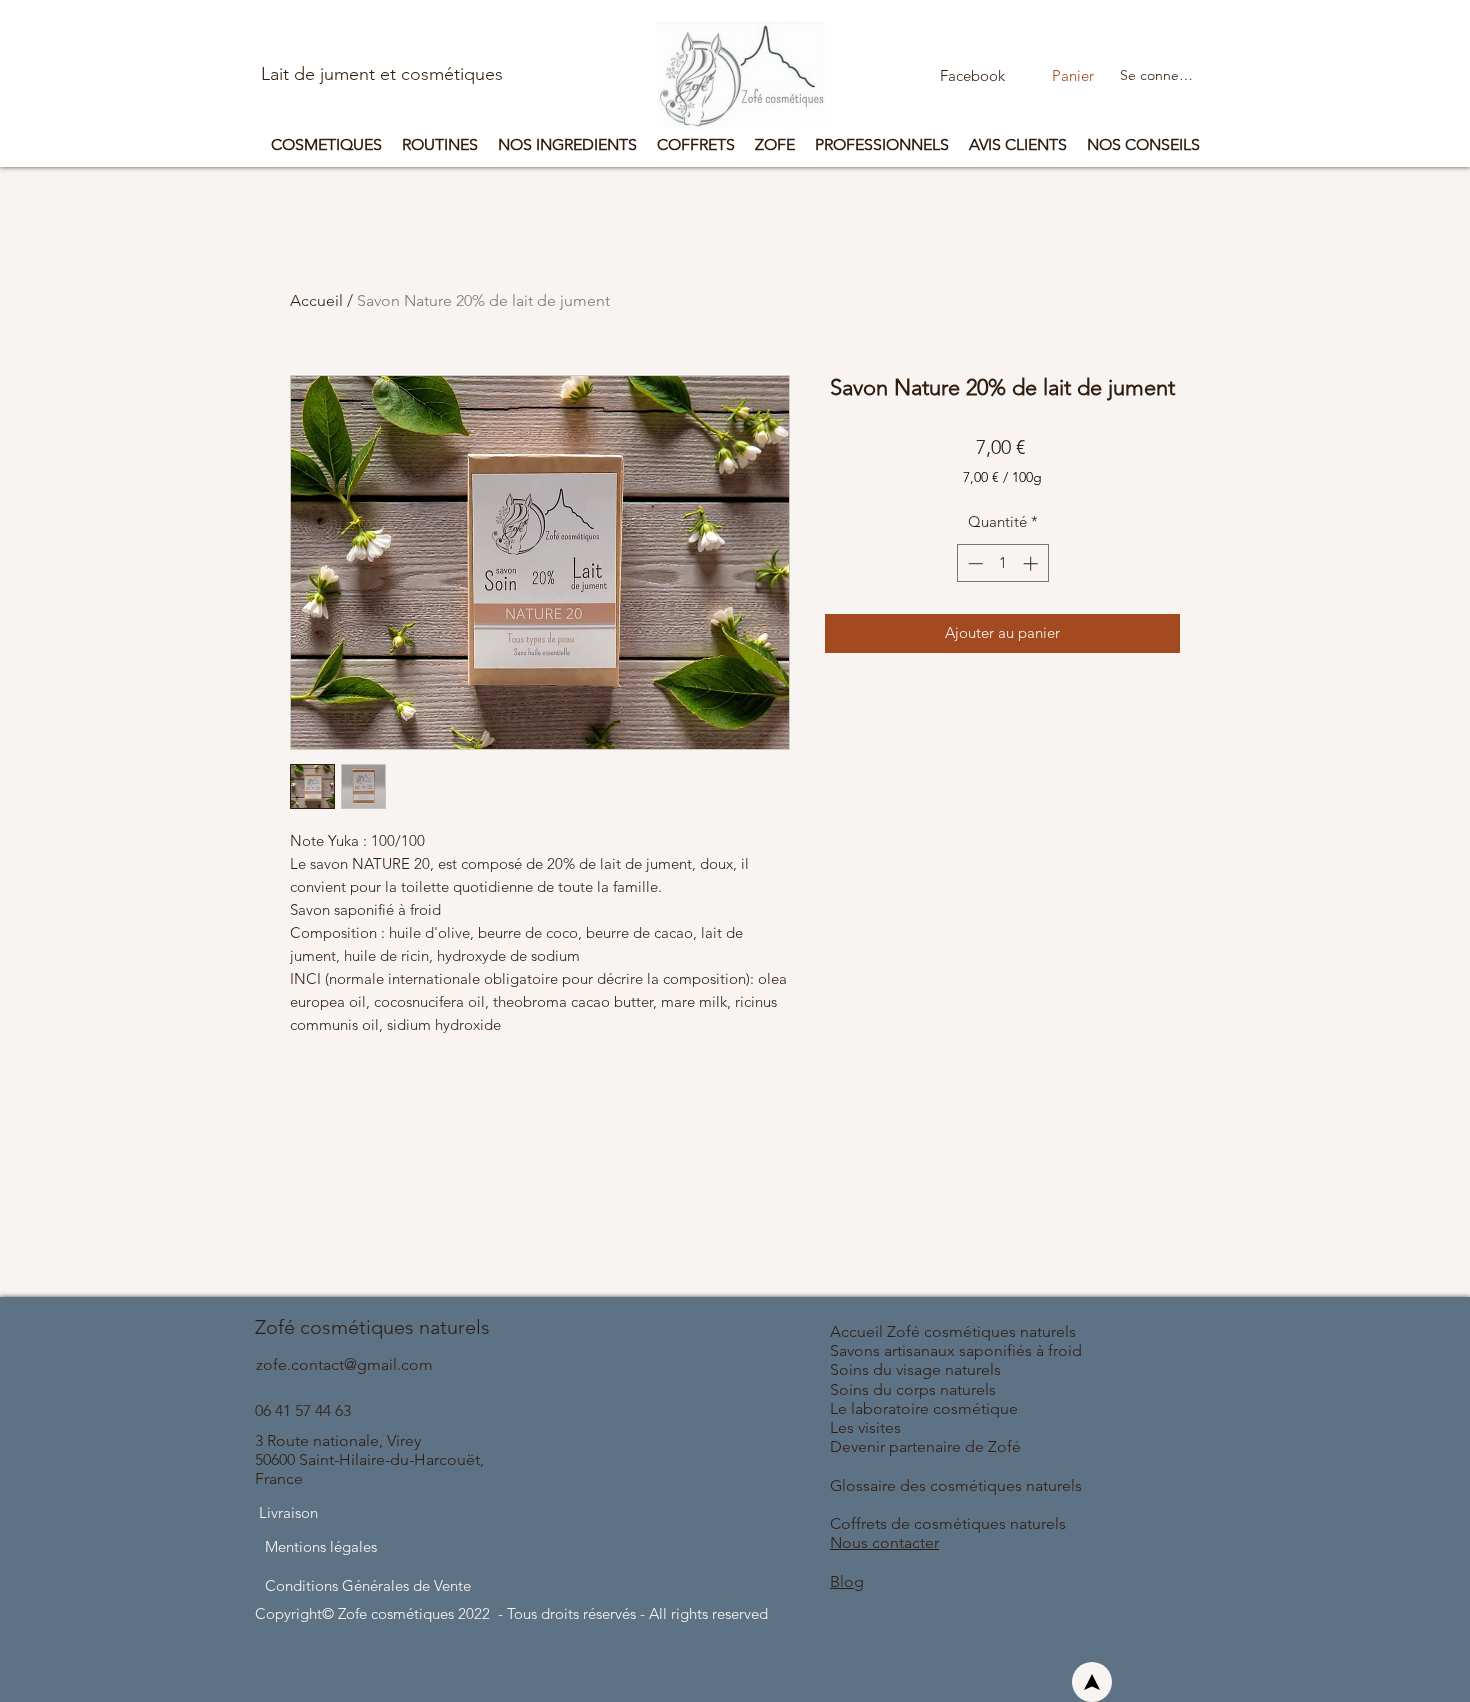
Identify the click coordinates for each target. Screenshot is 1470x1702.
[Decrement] (973, 563)
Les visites (865, 1427)
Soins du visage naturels (915, 1369)
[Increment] (1032, 563)
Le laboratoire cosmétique (924, 1408)
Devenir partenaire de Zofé (925, 1446)
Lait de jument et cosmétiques (382, 74)
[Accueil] (1092, 1682)
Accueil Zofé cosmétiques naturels (955, 1331)
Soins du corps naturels (913, 1389)
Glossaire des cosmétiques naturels (956, 1485)
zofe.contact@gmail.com (344, 1364)
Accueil (316, 300)
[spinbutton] (1002, 563)
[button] (1094, 76)
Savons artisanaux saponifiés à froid (956, 1350)
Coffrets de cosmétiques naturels (950, 1523)
